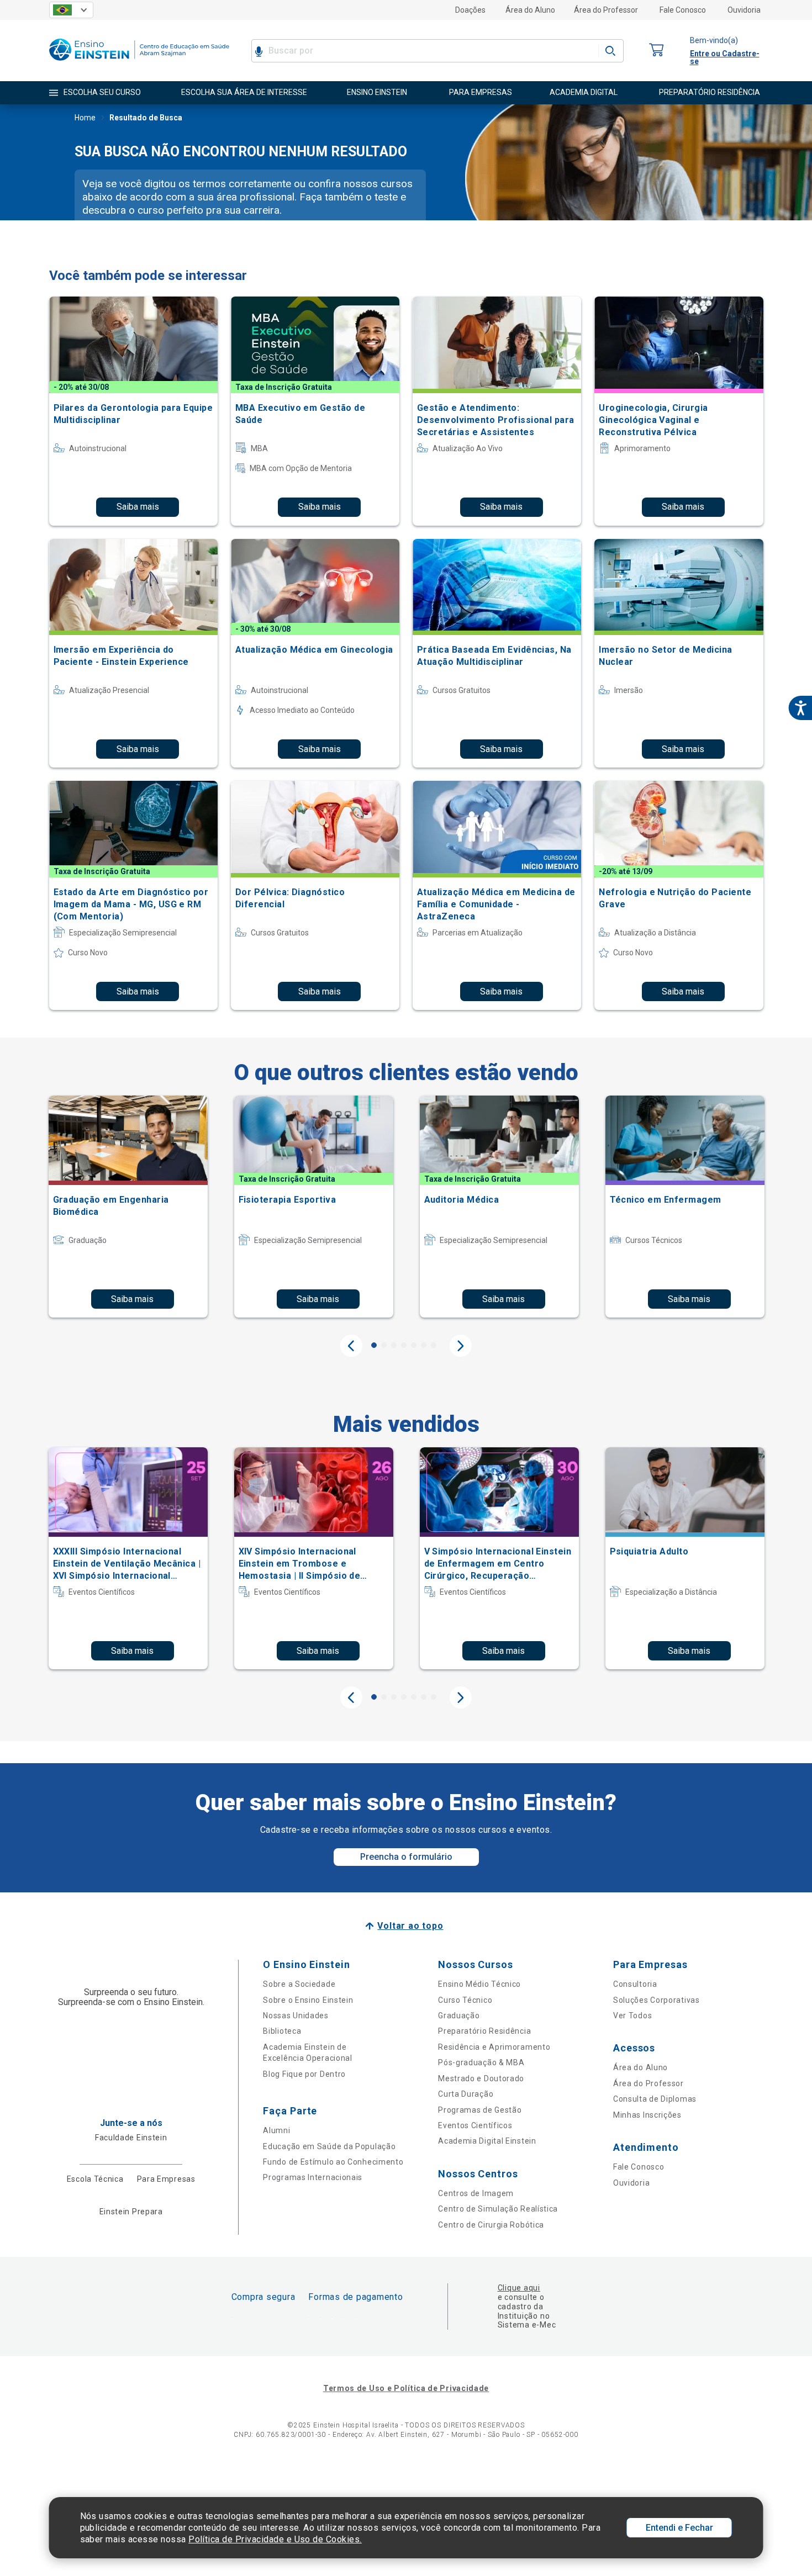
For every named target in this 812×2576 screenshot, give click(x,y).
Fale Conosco (683, 10)
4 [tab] (404, 1345)
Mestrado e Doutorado (481, 2078)
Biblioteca (282, 2031)
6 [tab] (424, 1345)
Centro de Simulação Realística (498, 2209)
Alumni (276, 2130)
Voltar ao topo (410, 1926)
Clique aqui (519, 2288)
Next (461, 1346)
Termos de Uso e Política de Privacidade (406, 2388)
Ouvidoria (744, 10)
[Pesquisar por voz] (259, 51)
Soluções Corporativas (657, 2000)
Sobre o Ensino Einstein (308, 2000)
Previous (351, 1346)
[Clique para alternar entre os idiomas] (71, 10)
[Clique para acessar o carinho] (657, 51)
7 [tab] (434, 1345)
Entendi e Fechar (679, 2528)
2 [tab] (384, 1345)
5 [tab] (414, 1345)
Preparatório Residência (484, 2031)
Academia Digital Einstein (487, 2141)
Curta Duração (466, 2094)
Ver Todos (632, 2016)
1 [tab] (374, 1345)
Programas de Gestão (480, 2110)
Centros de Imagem (476, 2193)
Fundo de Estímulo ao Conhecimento (333, 2162)
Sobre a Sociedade (299, 1984)
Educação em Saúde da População (329, 2146)
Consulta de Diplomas (655, 2099)
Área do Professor (606, 10)
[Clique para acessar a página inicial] (139, 63)
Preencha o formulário (406, 1857)
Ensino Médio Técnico (479, 1984)
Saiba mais (138, 507)
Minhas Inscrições (647, 2115)
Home (85, 118)
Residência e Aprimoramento (494, 2047)
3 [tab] (394, 1345)
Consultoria (635, 1984)
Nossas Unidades (296, 2016)
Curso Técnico (465, 2000)
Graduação (459, 2016)
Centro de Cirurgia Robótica (491, 2225)
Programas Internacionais (313, 2177)
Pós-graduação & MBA (481, 2062)
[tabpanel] (128, 1207)
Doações (470, 10)
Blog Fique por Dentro (304, 2074)
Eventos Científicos (475, 2125)
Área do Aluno (530, 10)
